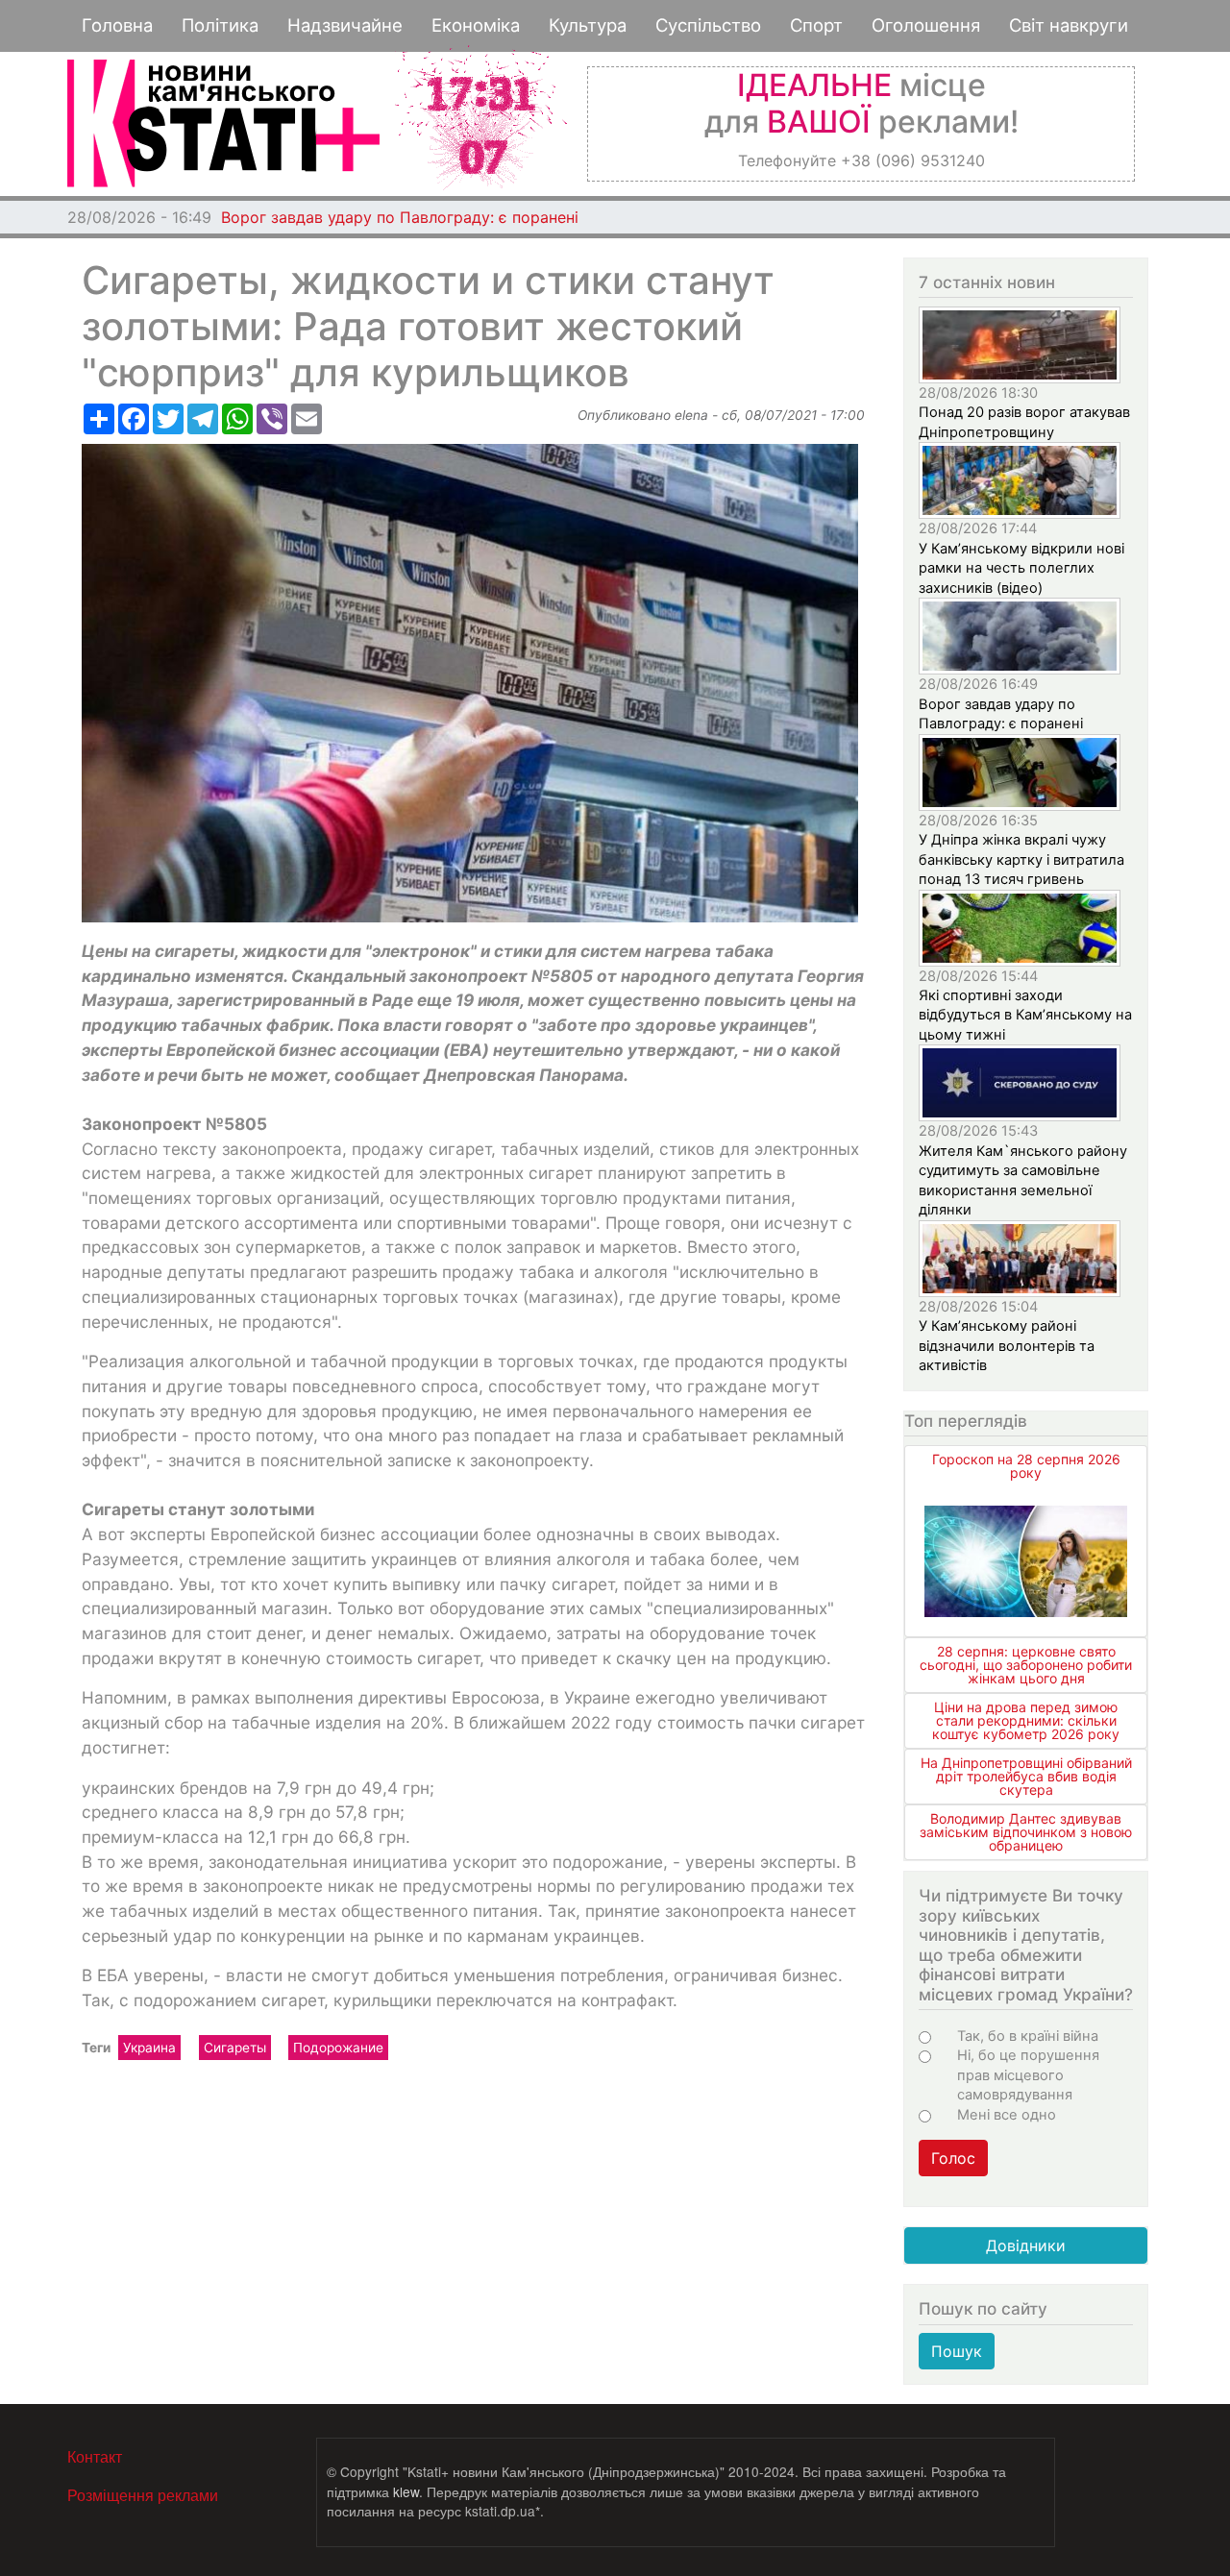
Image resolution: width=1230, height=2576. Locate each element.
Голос (953, 2158)
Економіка (476, 25)
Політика (220, 25)
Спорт (816, 25)
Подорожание (338, 2048)
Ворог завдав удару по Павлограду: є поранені (400, 217)
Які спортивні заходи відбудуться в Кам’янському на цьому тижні (1025, 1015)
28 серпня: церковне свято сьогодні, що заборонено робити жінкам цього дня (1026, 1665)
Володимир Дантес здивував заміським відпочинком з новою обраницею (1026, 1832)
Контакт (95, 2456)
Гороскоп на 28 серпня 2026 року (1026, 1466)
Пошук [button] (957, 2351)
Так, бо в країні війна (1028, 2036)
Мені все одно (1007, 2115)
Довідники (1026, 2245)
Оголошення (926, 25)
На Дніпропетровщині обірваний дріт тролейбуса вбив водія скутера (1026, 1776)
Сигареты (235, 2048)
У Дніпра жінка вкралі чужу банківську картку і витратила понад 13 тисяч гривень (1021, 859)
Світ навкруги (1069, 25)
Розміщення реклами (143, 2495)
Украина (149, 2048)
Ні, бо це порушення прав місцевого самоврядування (1028, 2075)
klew (406, 2491)
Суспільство (708, 25)
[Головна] (223, 123)
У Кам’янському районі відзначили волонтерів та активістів (1007, 1346)
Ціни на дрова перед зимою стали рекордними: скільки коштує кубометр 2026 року (1026, 1720)
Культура (588, 25)
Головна (117, 25)
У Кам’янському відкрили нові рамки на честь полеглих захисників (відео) (1021, 568)
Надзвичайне (345, 25)
